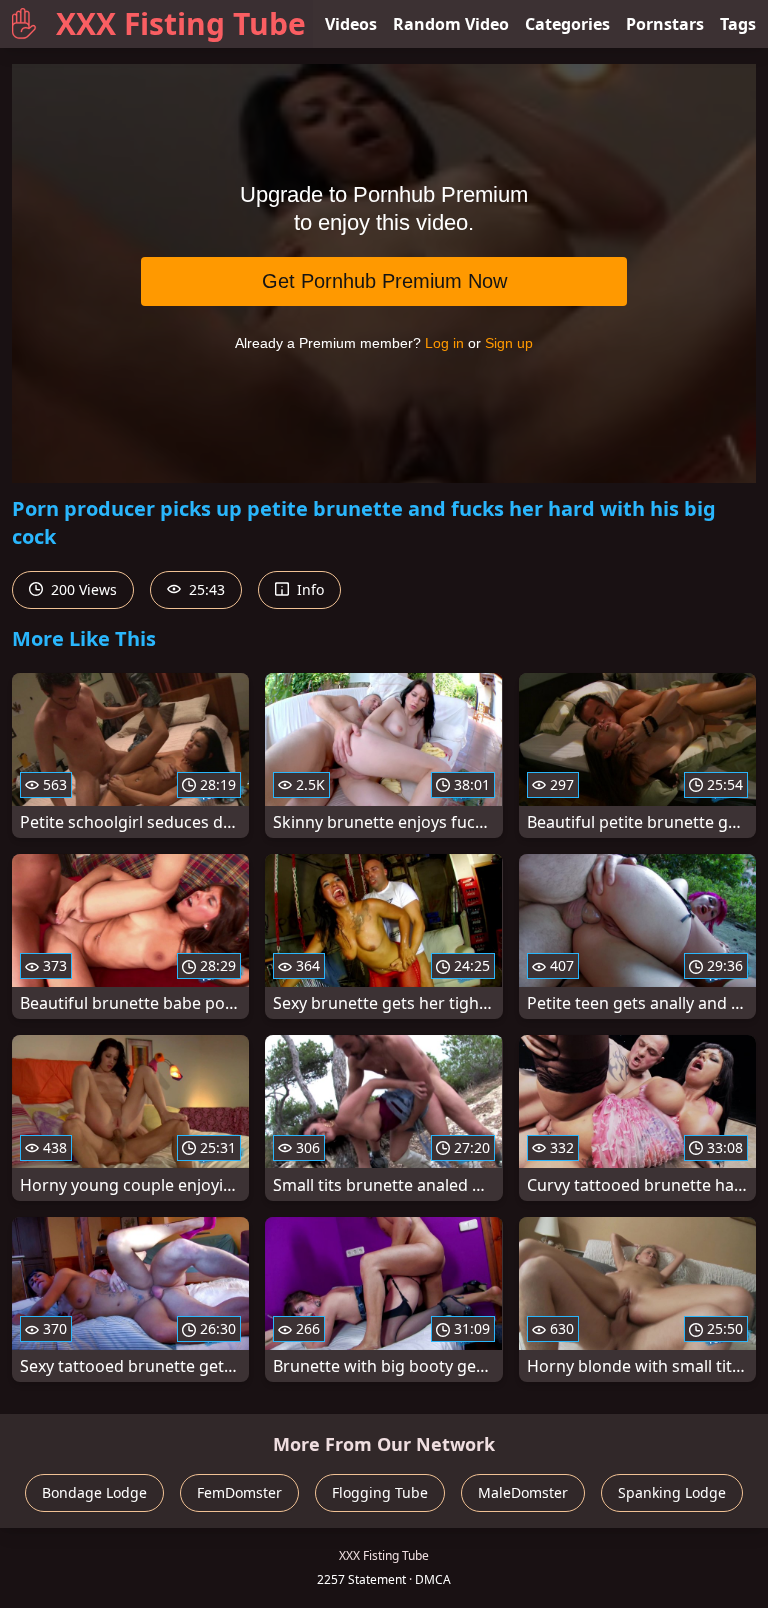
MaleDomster (523, 1492)
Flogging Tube (380, 1492)
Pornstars (665, 24)
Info (308, 589)
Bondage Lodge (94, 1492)
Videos (351, 24)
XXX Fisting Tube (181, 23)
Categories (567, 24)
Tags (738, 24)
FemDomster (239, 1492)
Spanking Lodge (672, 1492)
